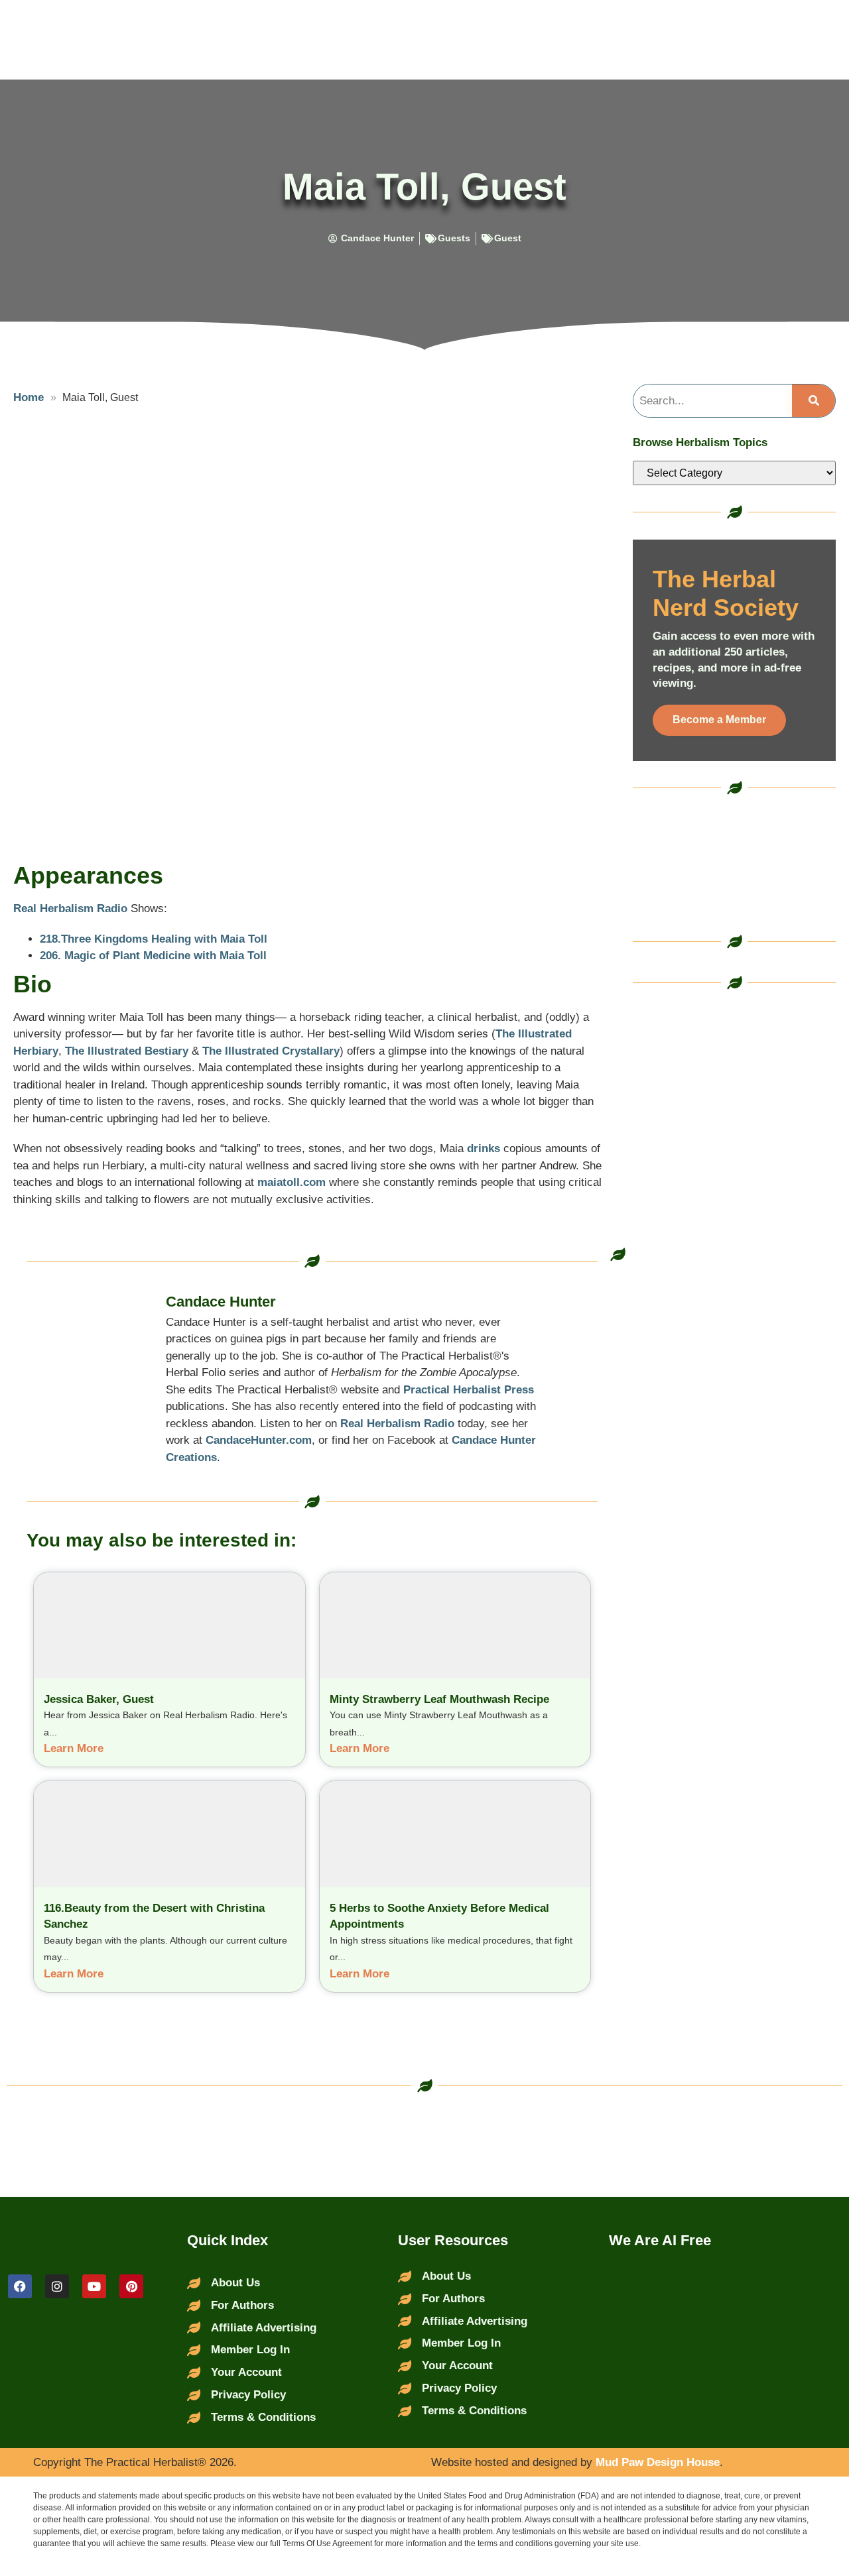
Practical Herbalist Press (469, 1390)
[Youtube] (94, 2286)
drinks (484, 1148)
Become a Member (719, 720)
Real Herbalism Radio (70, 908)
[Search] (814, 401)
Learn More (74, 1748)
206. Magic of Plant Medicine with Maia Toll (153, 956)
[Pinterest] (131, 2286)
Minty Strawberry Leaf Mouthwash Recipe (439, 1699)
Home (29, 397)
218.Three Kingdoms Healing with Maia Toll (154, 939)
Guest (508, 238)
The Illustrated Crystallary (271, 1051)
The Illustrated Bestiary (127, 1051)
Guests (454, 238)
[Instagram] (57, 2286)
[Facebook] (20, 2286)
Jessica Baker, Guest (99, 1699)
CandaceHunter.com (259, 1440)
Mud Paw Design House (658, 2462)
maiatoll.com (292, 1182)
